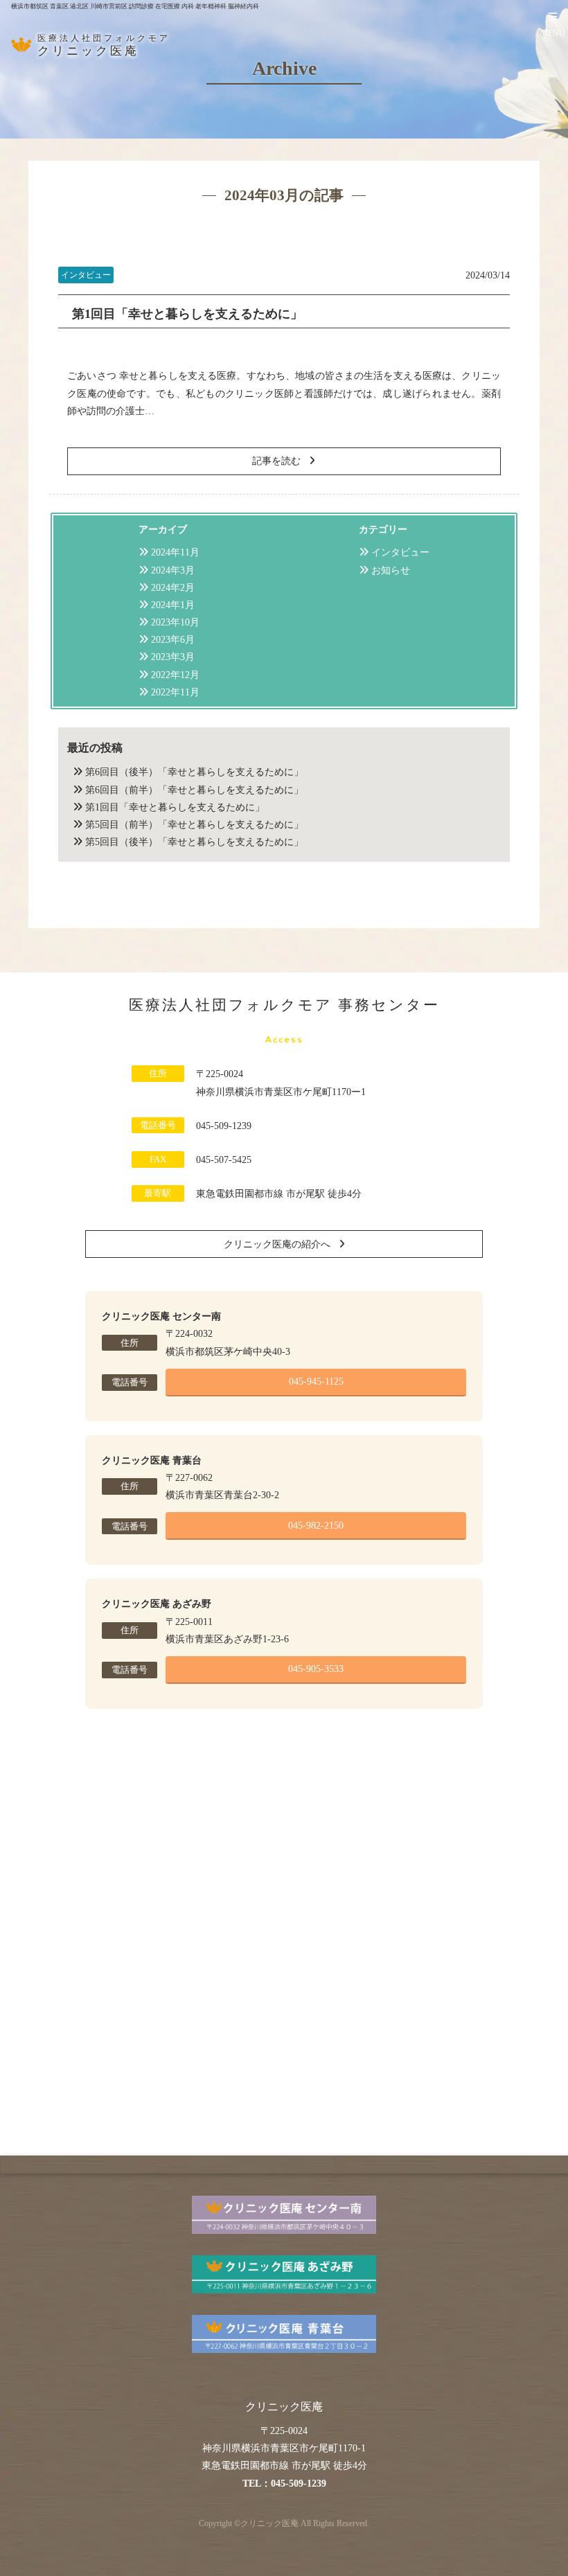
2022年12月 (175, 675)
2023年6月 (173, 640)
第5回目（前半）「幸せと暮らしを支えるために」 (194, 825)
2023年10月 (175, 622)
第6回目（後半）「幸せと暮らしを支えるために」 (194, 772)
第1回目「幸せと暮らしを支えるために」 (187, 314)
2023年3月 (173, 657)
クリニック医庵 (269, 2524)
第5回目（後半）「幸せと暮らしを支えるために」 (194, 842)
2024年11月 (175, 552)
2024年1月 (173, 605)
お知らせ (391, 570)
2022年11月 (175, 692)
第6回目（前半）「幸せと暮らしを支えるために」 (194, 790)
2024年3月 (173, 570)
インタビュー (400, 552)
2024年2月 (173, 588)
